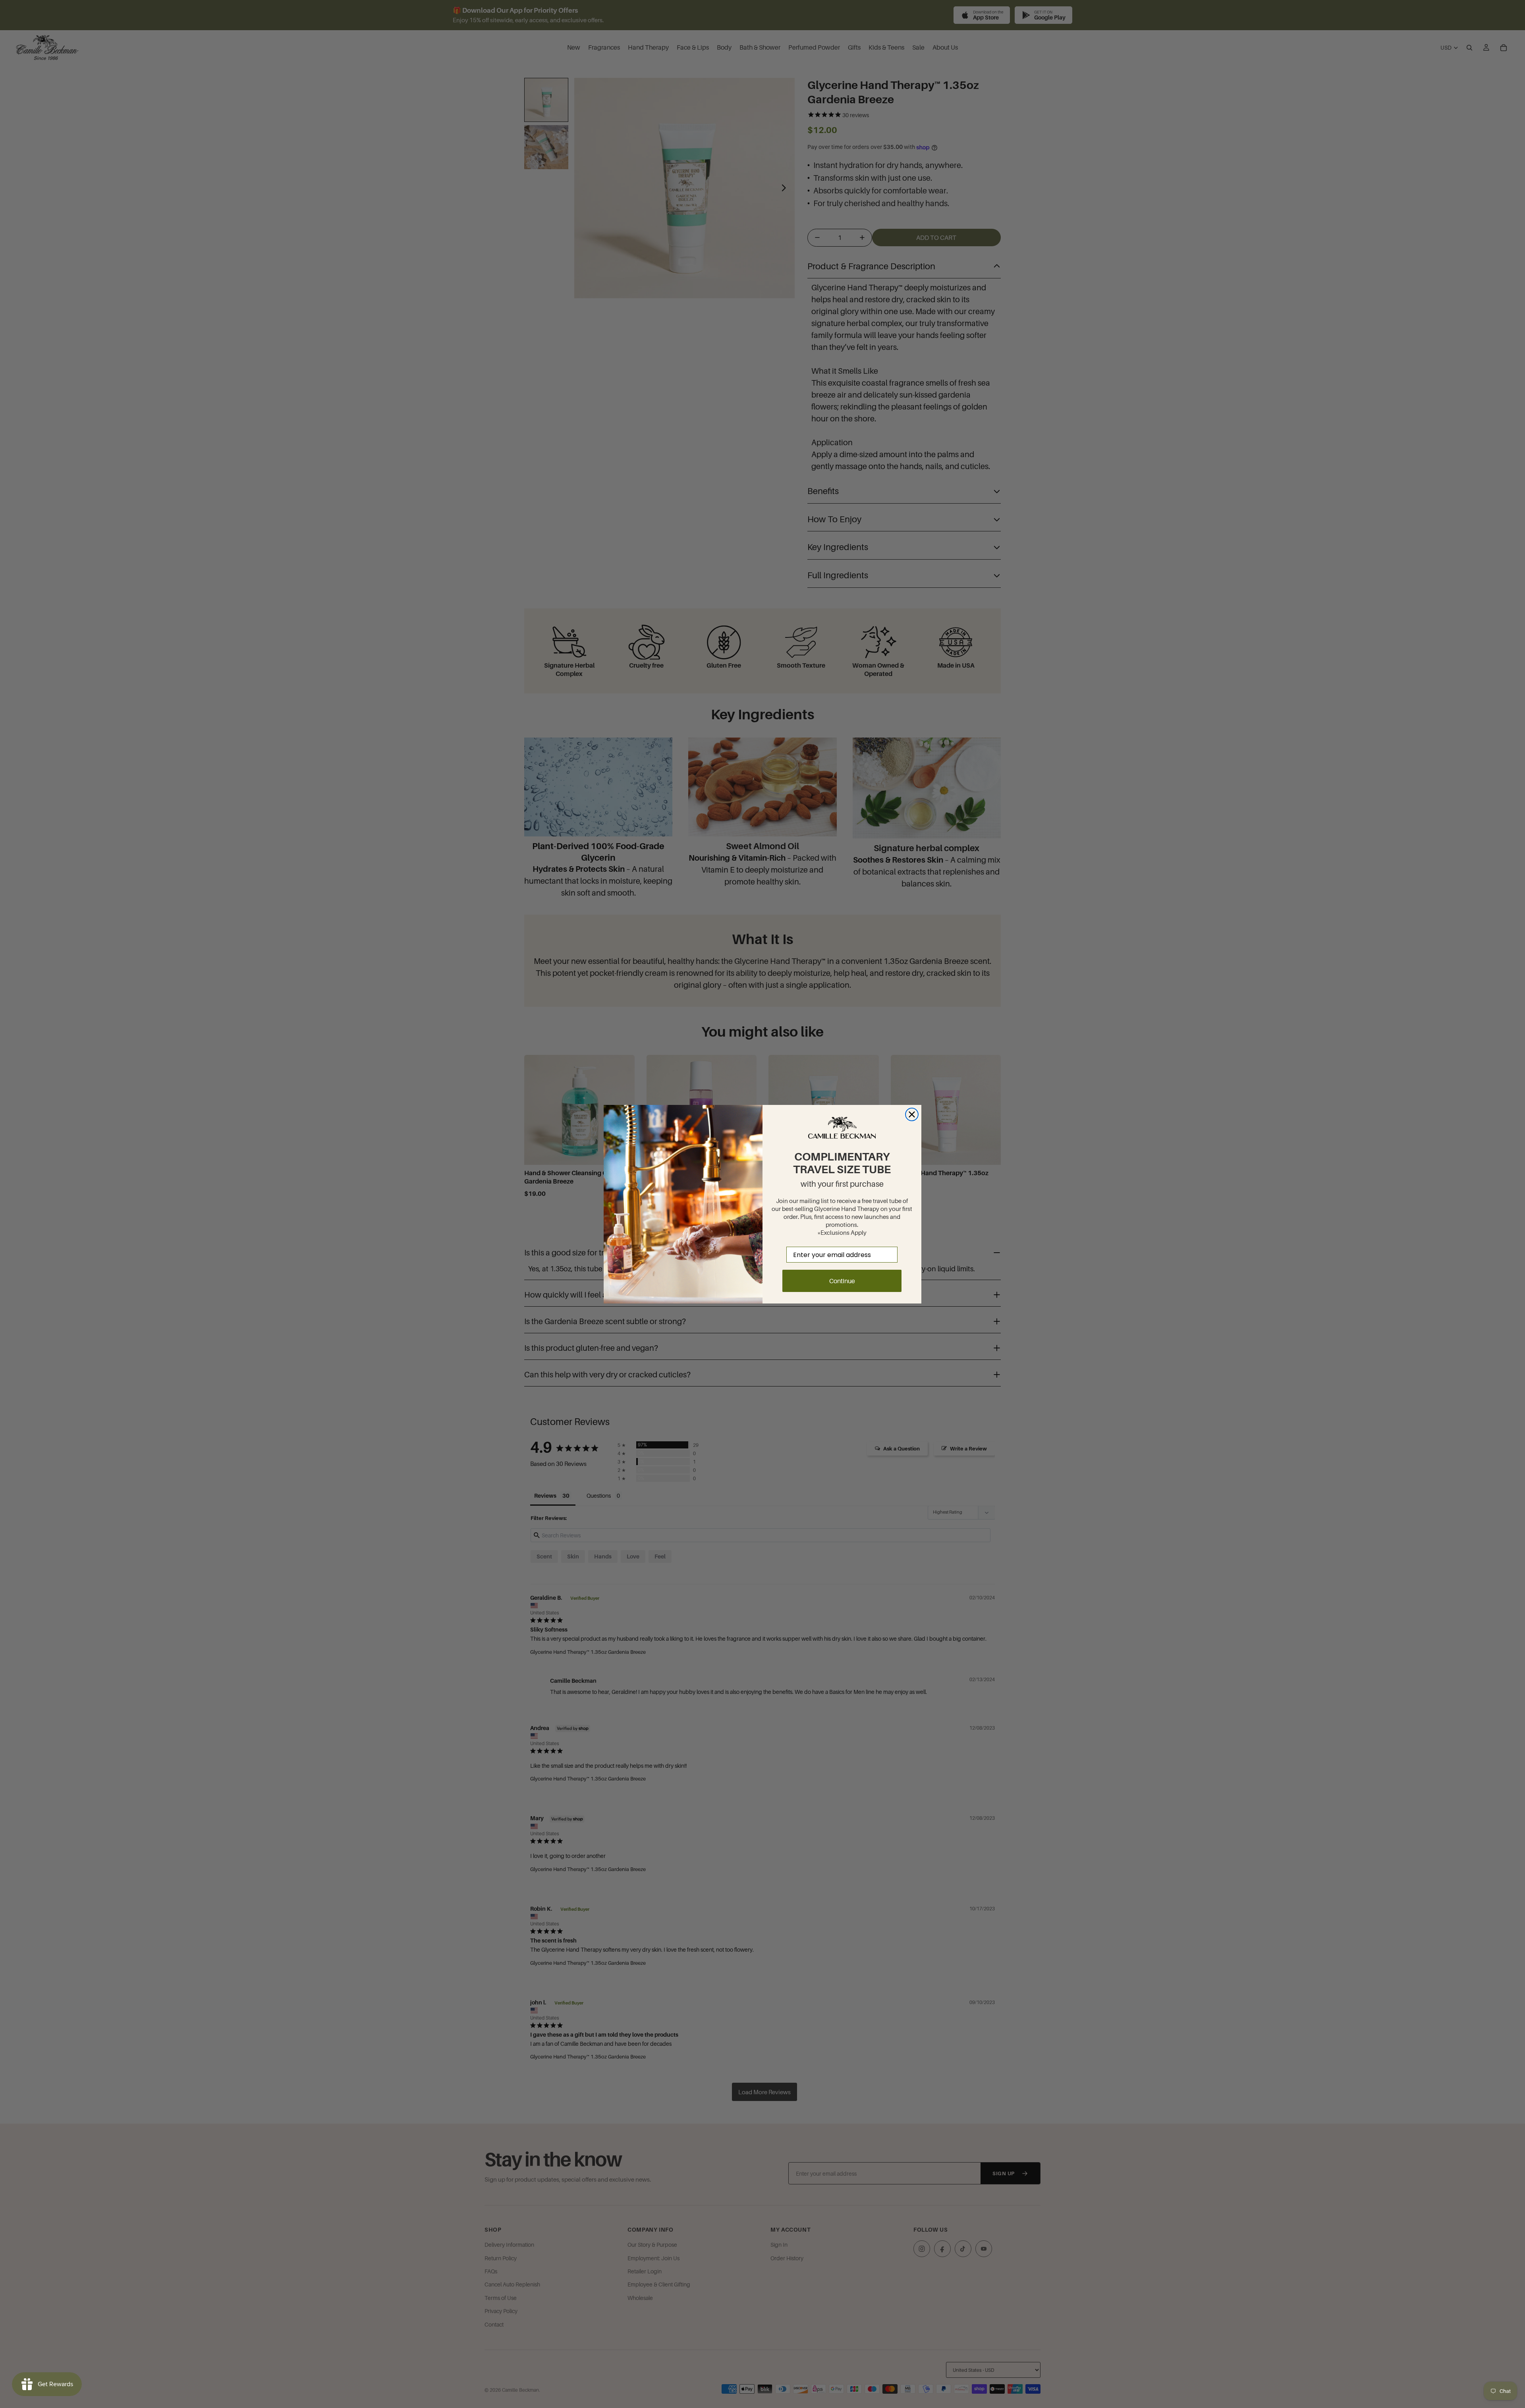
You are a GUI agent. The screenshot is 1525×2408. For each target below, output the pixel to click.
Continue (842, 1280)
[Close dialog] (912, 1114)
